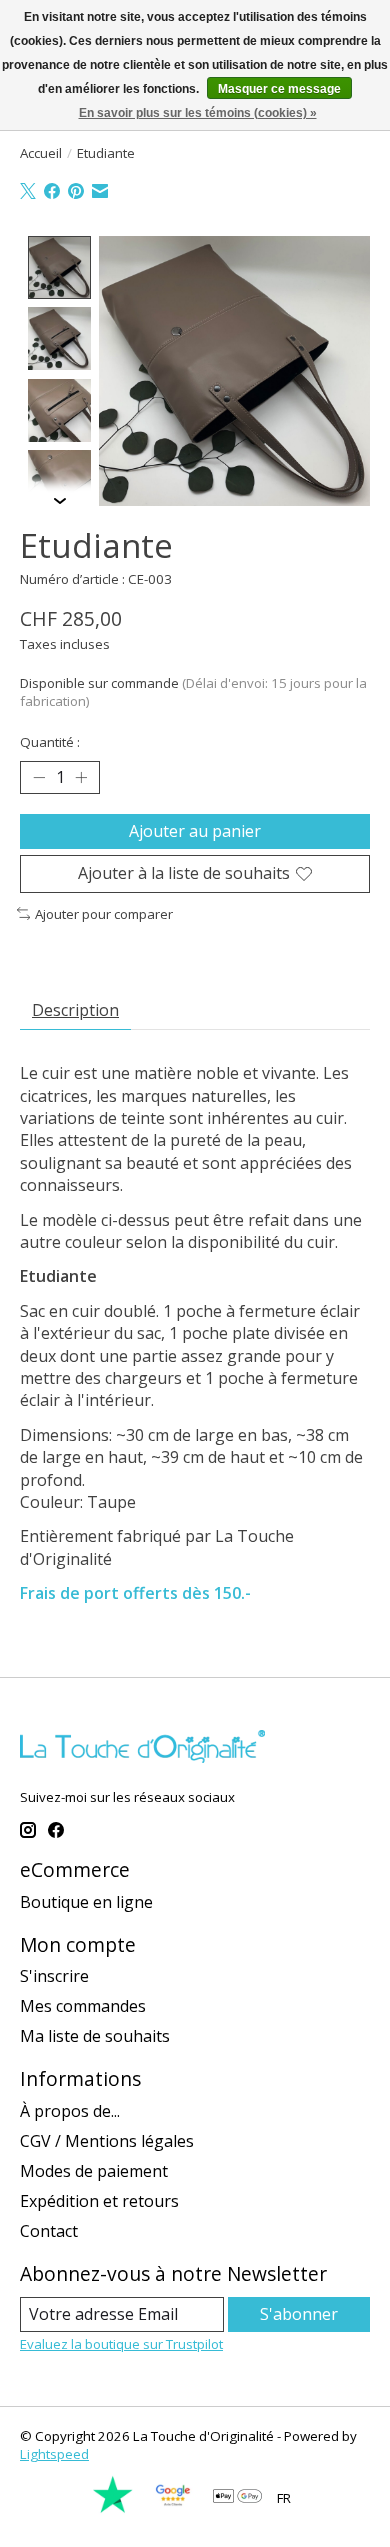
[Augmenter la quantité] (81, 778)
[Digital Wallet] (237, 2498)
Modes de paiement (94, 2171)
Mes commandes (83, 2006)
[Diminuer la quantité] (39, 778)
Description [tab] (75, 1010)
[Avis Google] (173, 2509)
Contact (49, 2231)
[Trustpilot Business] (113, 2509)
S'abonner (299, 2314)
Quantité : (50, 742)
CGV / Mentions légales (107, 2141)
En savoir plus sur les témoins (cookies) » (198, 113)
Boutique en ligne (86, 1902)
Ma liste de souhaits (95, 2036)
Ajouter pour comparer (104, 914)
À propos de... (70, 2111)
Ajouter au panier (195, 831)
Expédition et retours (99, 2201)
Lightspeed (54, 2454)
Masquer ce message (279, 89)
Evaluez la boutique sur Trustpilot (121, 2344)
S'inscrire (54, 1976)
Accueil (41, 153)
